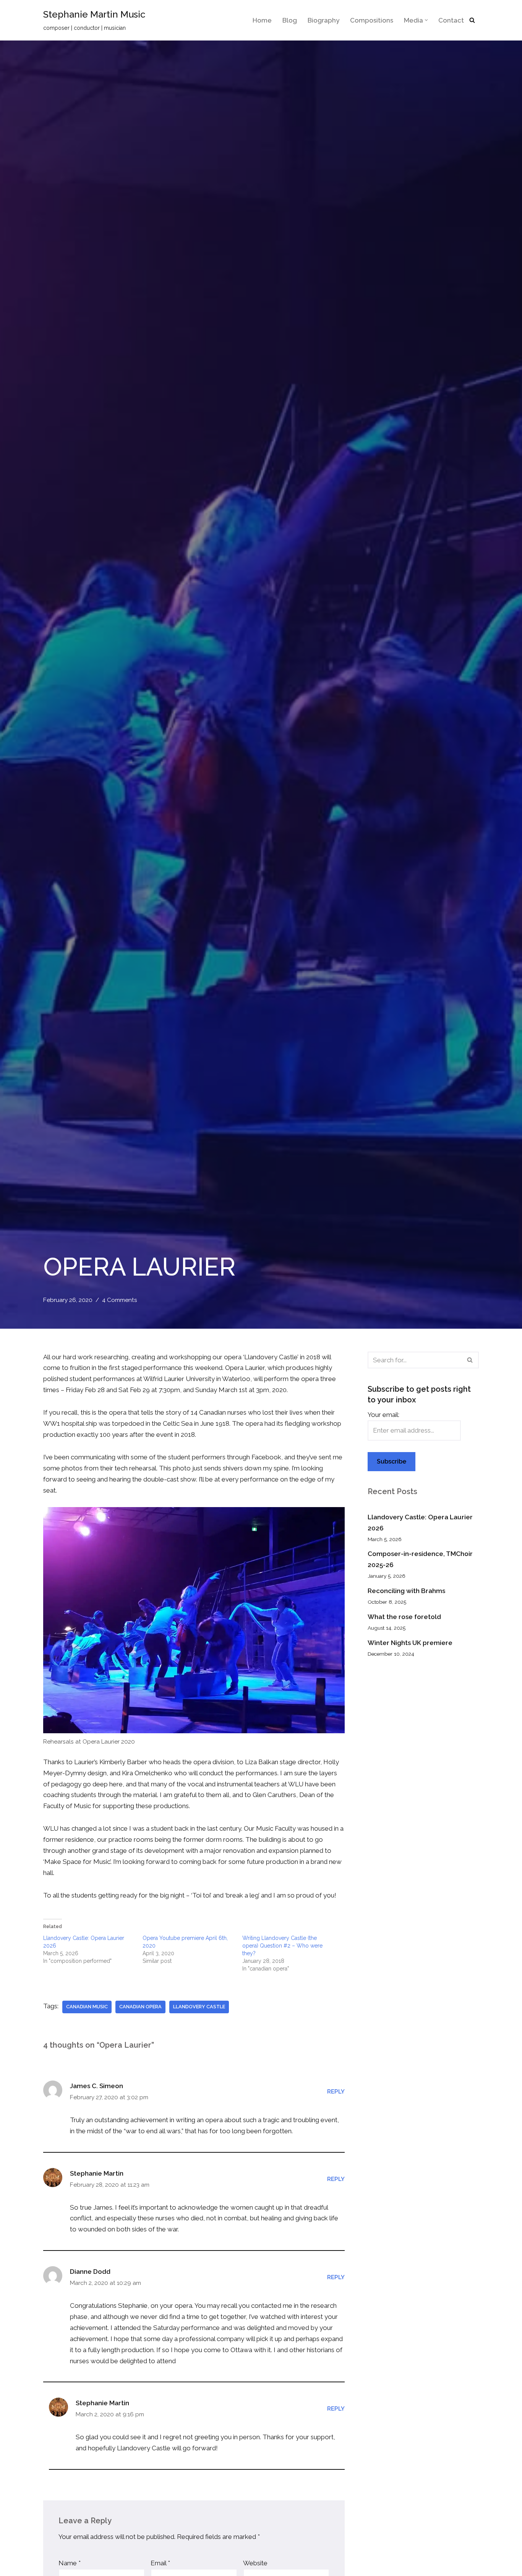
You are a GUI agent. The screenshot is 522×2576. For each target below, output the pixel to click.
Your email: (383, 1415)
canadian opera (140, 2007)
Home (262, 20)
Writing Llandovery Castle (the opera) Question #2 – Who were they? (282, 1946)
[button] (426, 20)
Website (255, 2563)
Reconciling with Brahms (406, 1591)
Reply (336, 2092)
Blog (290, 20)
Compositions (372, 20)
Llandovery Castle (199, 2007)
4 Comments (120, 1300)
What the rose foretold (404, 1617)
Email (160, 2563)
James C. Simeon (96, 2086)
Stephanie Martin (97, 2173)
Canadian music (87, 2007)
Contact (451, 20)
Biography (323, 20)
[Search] (472, 20)
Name (70, 2563)
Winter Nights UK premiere (410, 1643)
